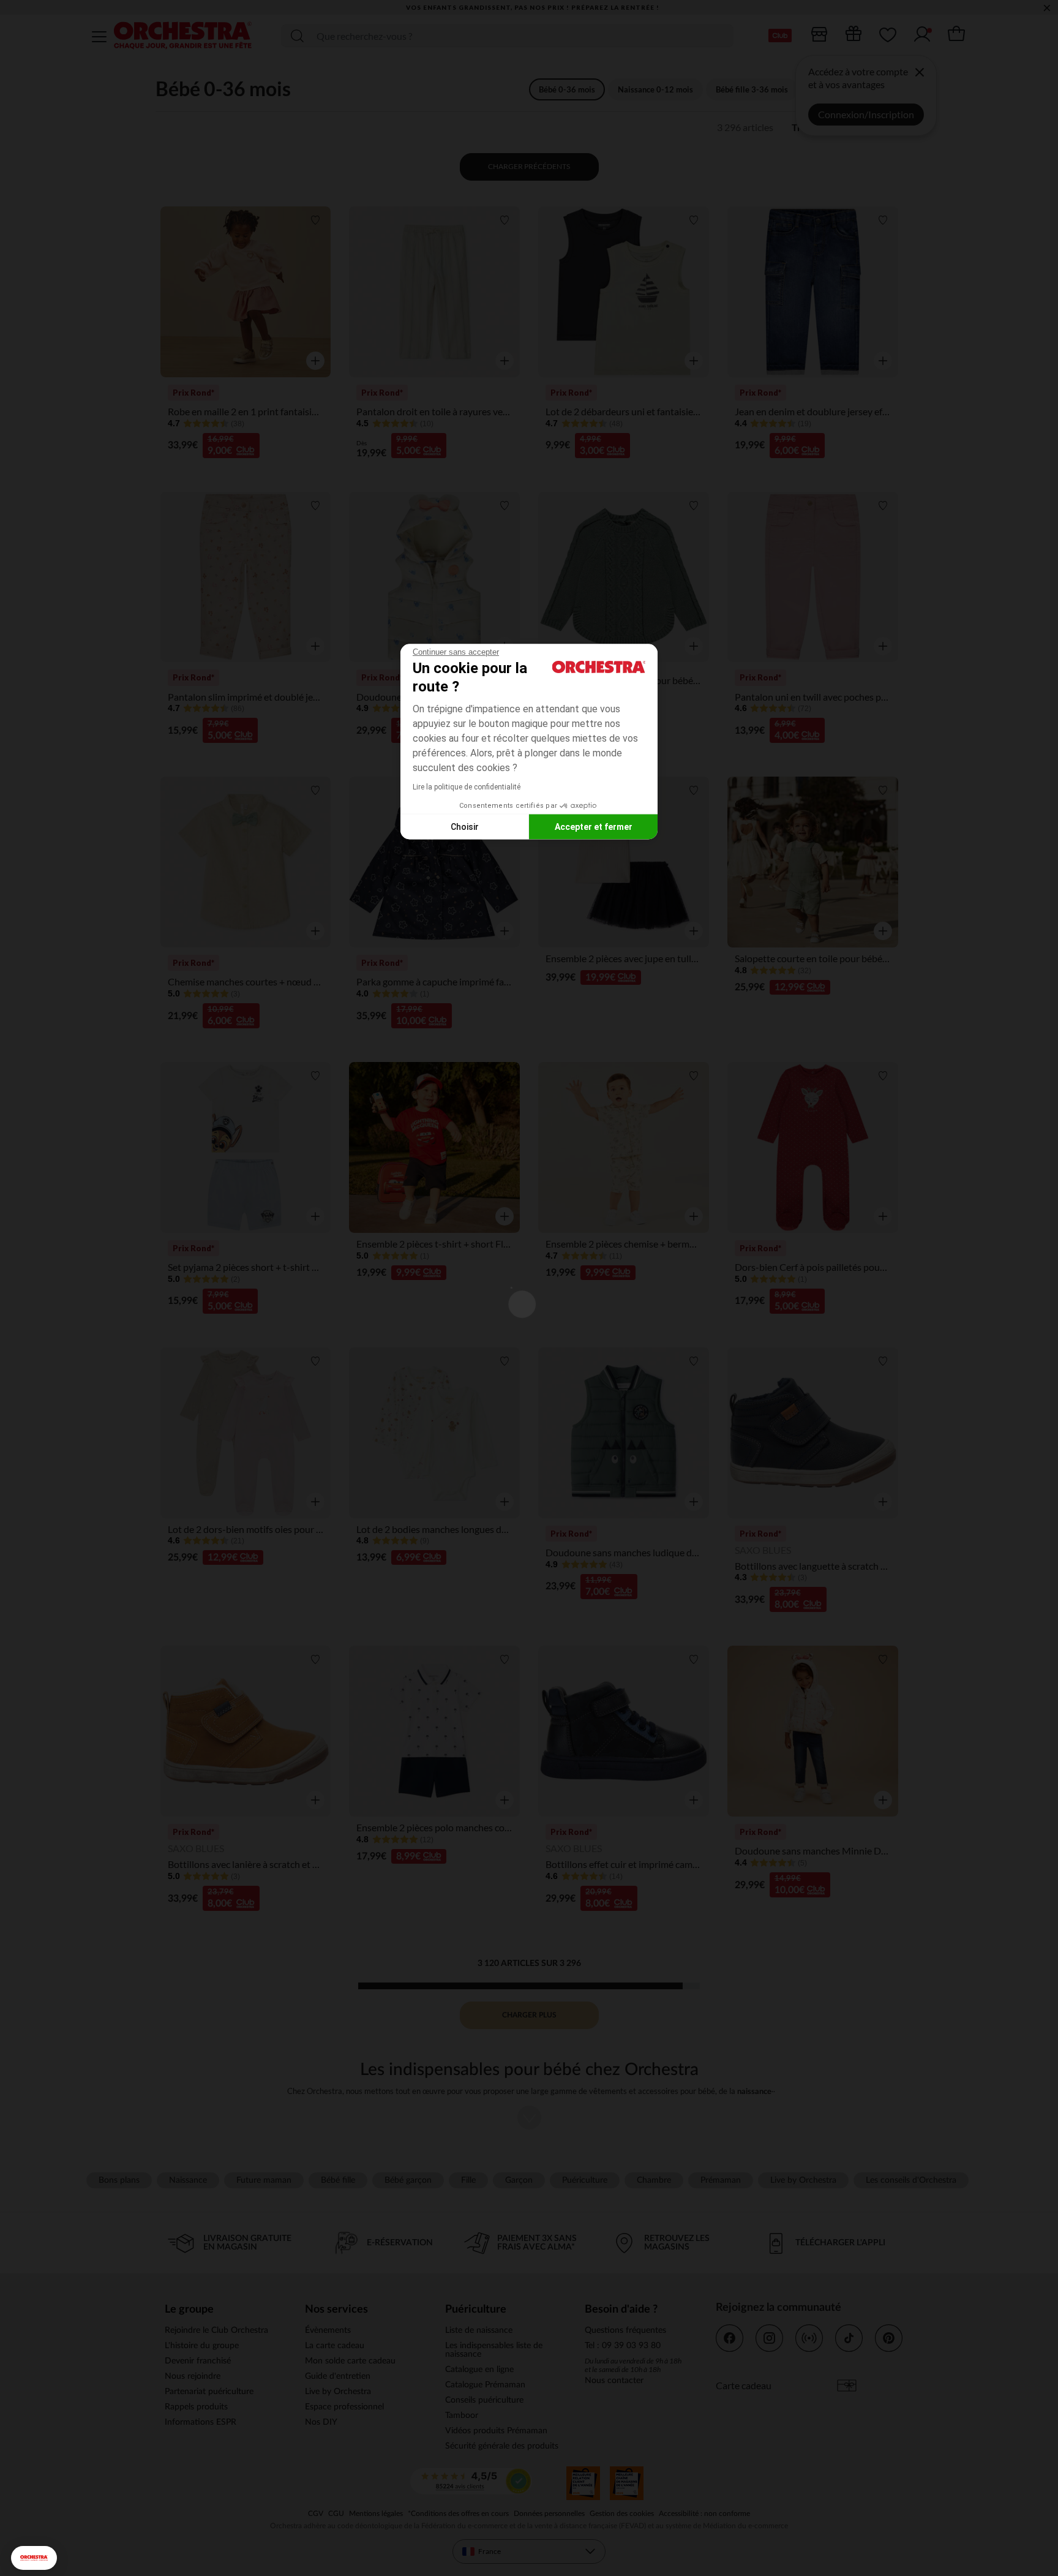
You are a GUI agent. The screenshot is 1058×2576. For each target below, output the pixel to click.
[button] (34, 2558)
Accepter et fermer (594, 826)
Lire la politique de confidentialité (467, 787)
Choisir (465, 826)
